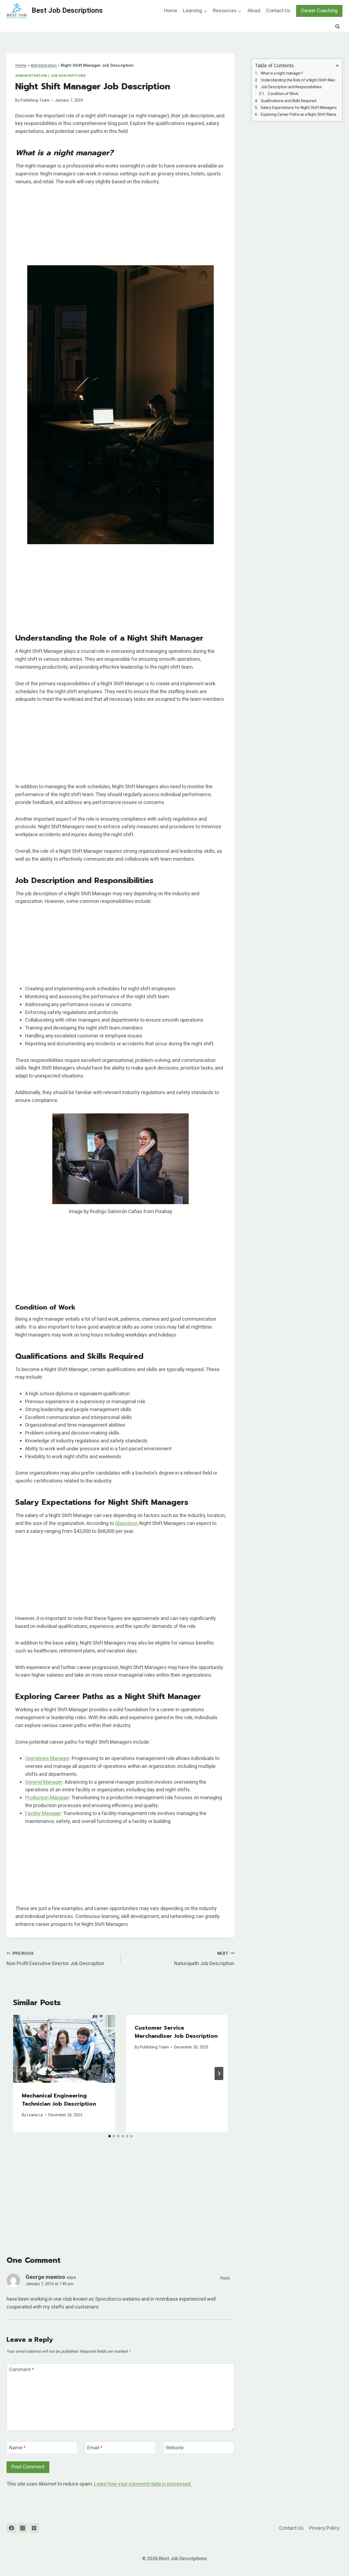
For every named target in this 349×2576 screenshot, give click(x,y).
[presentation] (64, 2049)
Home (171, 11)
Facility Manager (43, 1814)
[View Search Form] (338, 27)
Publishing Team (35, 100)
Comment (22, 2370)
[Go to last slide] (22, 2073)
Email (95, 2448)
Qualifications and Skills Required (288, 101)
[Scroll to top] (335, 2558)
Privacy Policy (324, 2528)
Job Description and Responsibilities (291, 87)
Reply (225, 2278)
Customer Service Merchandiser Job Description (176, 2032)
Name (17, 2448)
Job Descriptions (68, 76)
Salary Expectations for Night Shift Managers (299, 108)
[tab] (110, 2136)
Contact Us (278, 11)
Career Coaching (319, 11)
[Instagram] (23, 2528)
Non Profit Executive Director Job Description (55, 1959)
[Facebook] (11, 2528)
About (254, 11)
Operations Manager (47, 1759)
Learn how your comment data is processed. (143, 2484)
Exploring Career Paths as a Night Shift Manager (300, 115)
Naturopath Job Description (204, 1959)
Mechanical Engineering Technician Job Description (59, 2100)
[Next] (219, 2073)
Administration (44, 65)
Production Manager (47, 1798)
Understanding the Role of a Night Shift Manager (300, 80)
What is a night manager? (282, 73)
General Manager (44, 1782)
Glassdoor (126, 1523)
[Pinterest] (34, 2528)
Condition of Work (283, 94)
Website (175, 2448)
